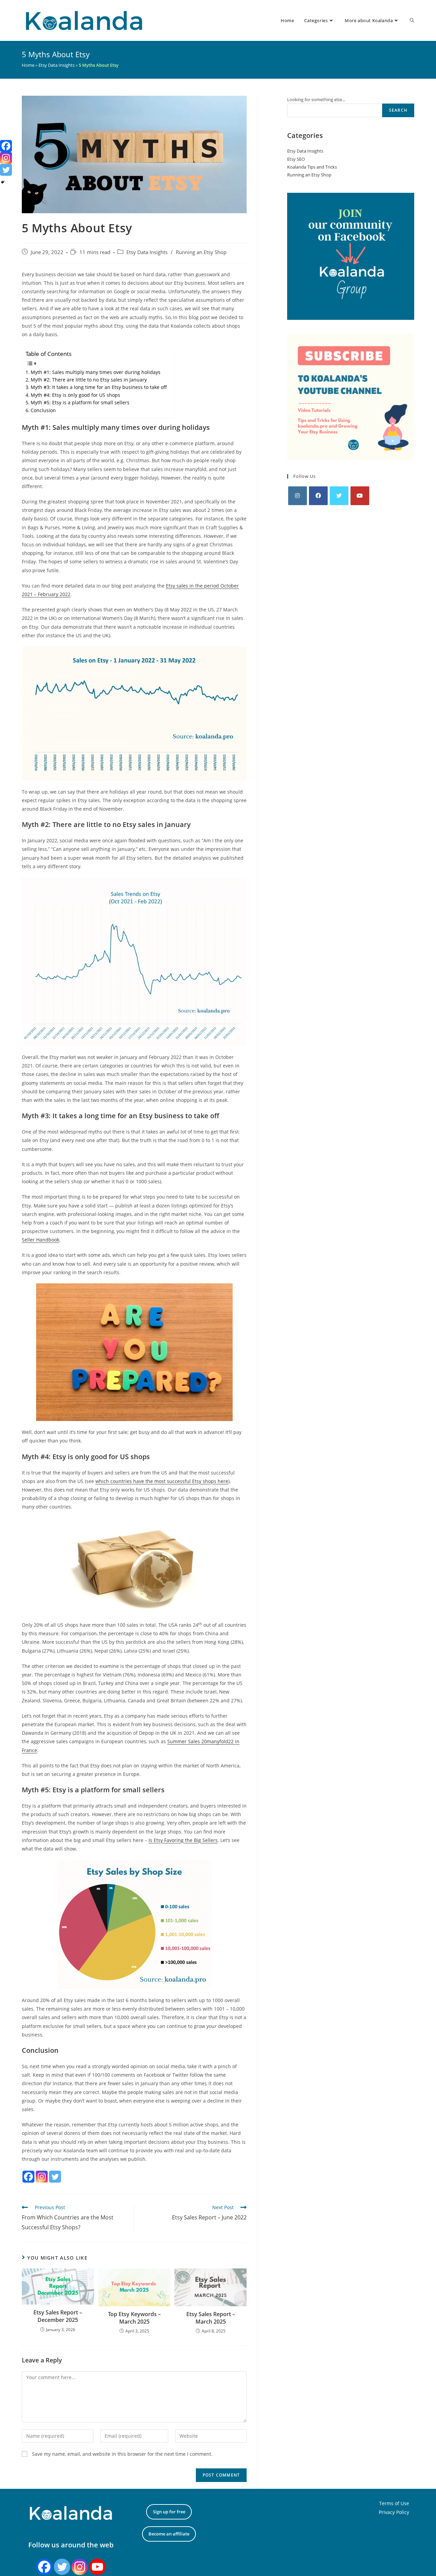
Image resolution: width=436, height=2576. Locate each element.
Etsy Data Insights (57, 65)
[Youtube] (360, 496)
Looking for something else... (316, 99)
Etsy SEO (296, 159)
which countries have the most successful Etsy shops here (162, 1481)
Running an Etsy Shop (201, 252)
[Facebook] (28, 2177)
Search (398, 110)
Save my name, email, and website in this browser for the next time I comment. (122, 2454)
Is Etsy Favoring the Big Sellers (183, 1840)
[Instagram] (42, 2177)
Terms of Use (394, 2503)
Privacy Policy (394, 2512)
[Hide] (3, 182)
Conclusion (43, 410)
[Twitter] (55, 2177)
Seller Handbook (41, 1240)
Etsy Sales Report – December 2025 (58, 2316)
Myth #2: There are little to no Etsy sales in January (89, 380)
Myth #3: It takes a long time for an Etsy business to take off (99, 387)
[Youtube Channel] (97, 2567)
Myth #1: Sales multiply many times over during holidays (96, 372)
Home (28, 65)
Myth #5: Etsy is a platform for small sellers (80, 402)
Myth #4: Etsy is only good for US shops (75, 395)
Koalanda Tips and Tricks (312, 167)
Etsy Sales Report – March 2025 (211, 2318)
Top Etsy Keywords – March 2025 (134, 2318)
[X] (339, 496)
